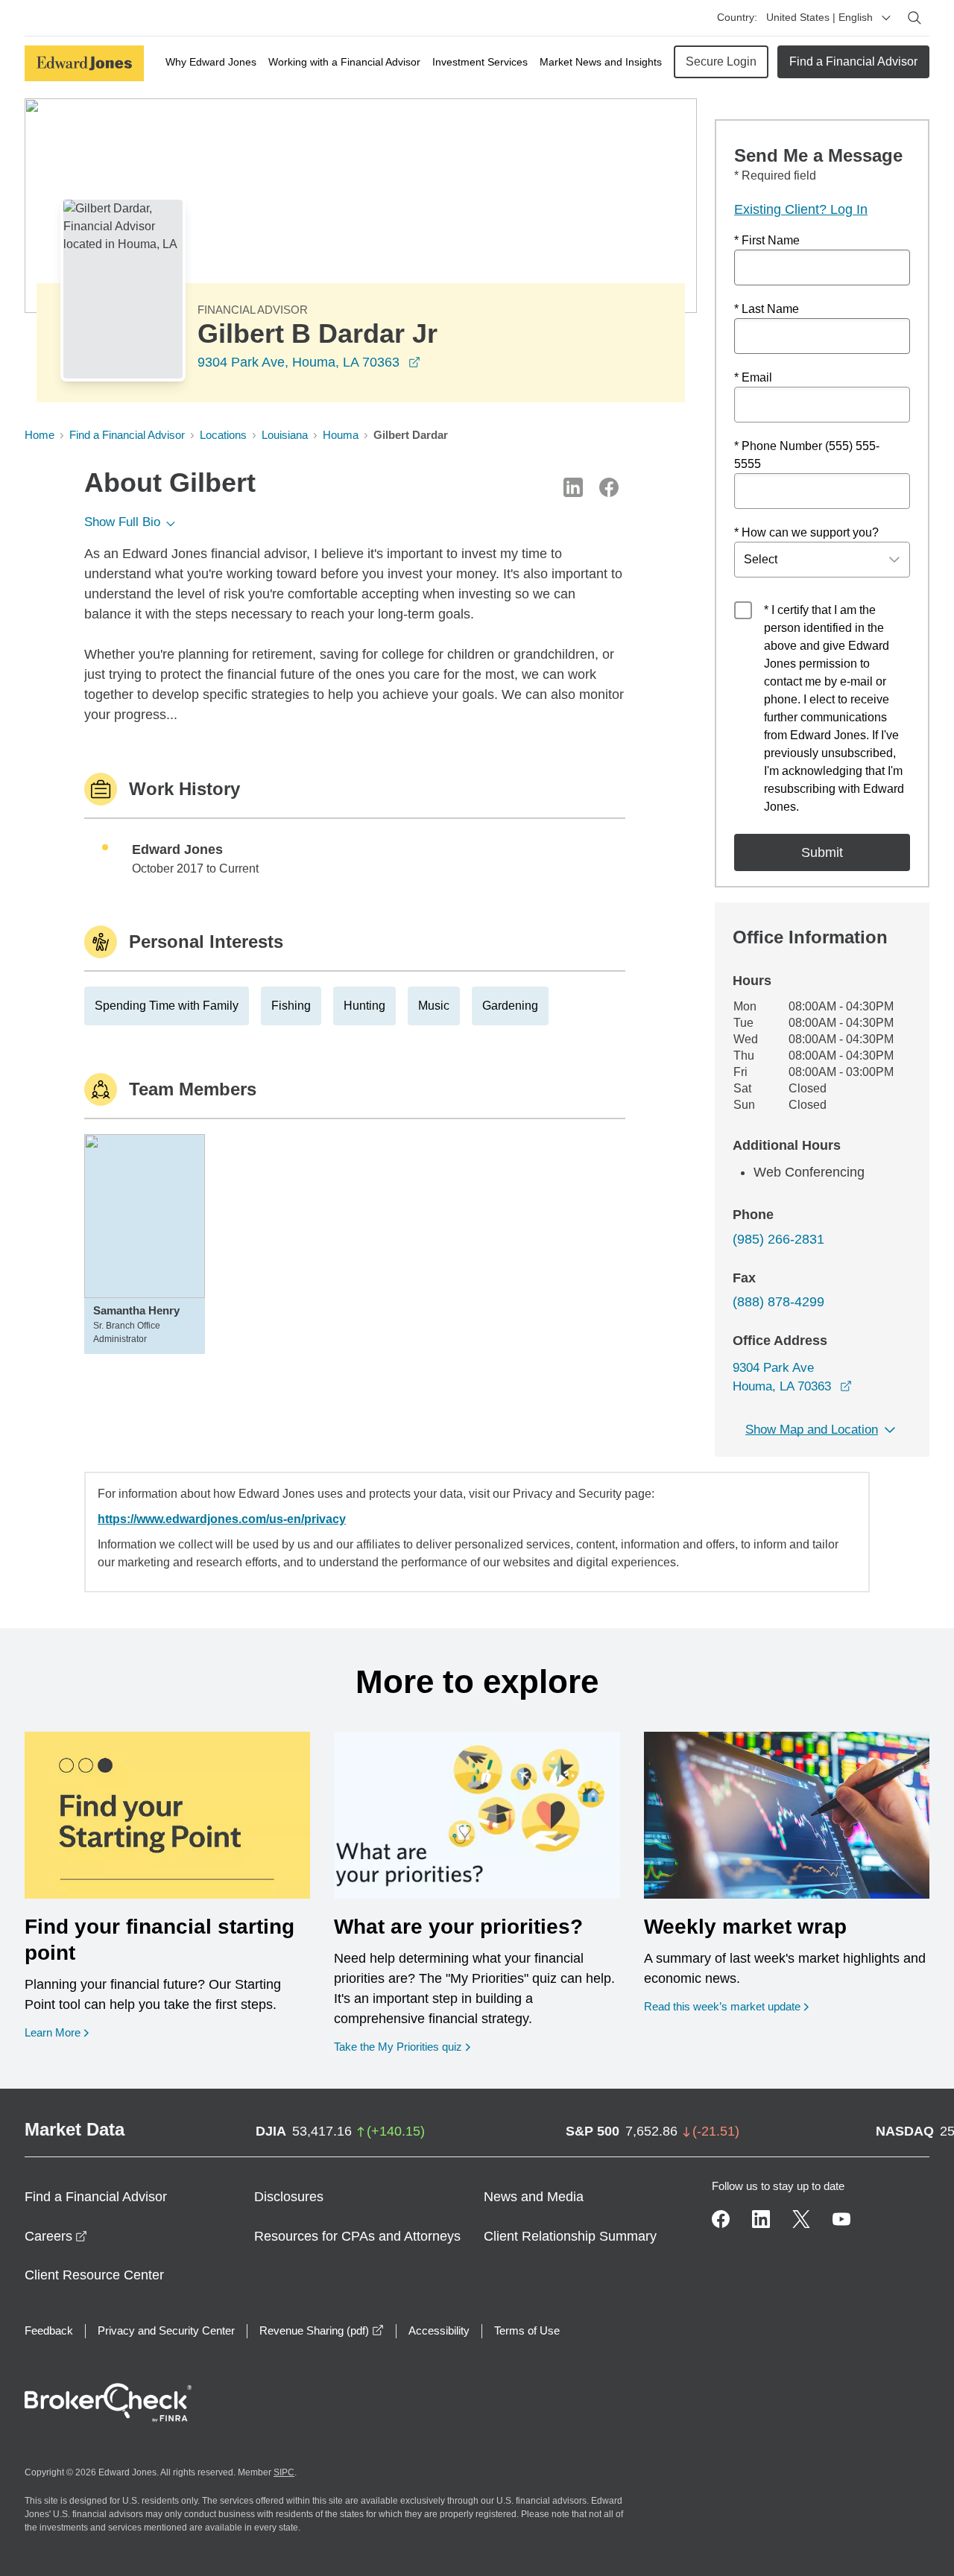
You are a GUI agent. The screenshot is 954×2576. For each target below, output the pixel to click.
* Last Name (767, 309)
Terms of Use (527, 2330)
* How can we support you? (806, 532)
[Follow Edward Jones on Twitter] (801, 2219)
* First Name (767, 240)
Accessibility (439, 2330)
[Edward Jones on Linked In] (761, 2219)
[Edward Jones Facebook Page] (721, 2219)
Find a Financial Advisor (853, 61)
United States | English (819, 17)
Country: (737, 17)
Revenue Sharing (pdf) (322, 2330)
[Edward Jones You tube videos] (841, 2219)
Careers (56, 2236)
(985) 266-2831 (778, 1239)
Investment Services (480, 62)
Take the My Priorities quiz (402, 2046)
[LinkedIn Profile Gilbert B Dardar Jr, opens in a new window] (573, 487)
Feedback (49, 2330)
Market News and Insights (601, 62)
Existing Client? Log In (801, 209)
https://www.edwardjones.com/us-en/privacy (222, 1519)
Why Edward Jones (211, 62)
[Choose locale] (886, 18)
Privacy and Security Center (166, 2330)
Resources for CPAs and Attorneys (357, 2236)
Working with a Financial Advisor (344, 62)
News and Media (534, 2197)
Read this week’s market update (722, 2006)
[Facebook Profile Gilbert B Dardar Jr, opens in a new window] (609, 487)
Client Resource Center (94, 2275)
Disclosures (289, 2197)
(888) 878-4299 (778, 1302)
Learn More (57, 2032)
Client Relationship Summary (570, 2236)
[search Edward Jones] (914, 18)
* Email (753, 377)
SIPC (284, 2472)
